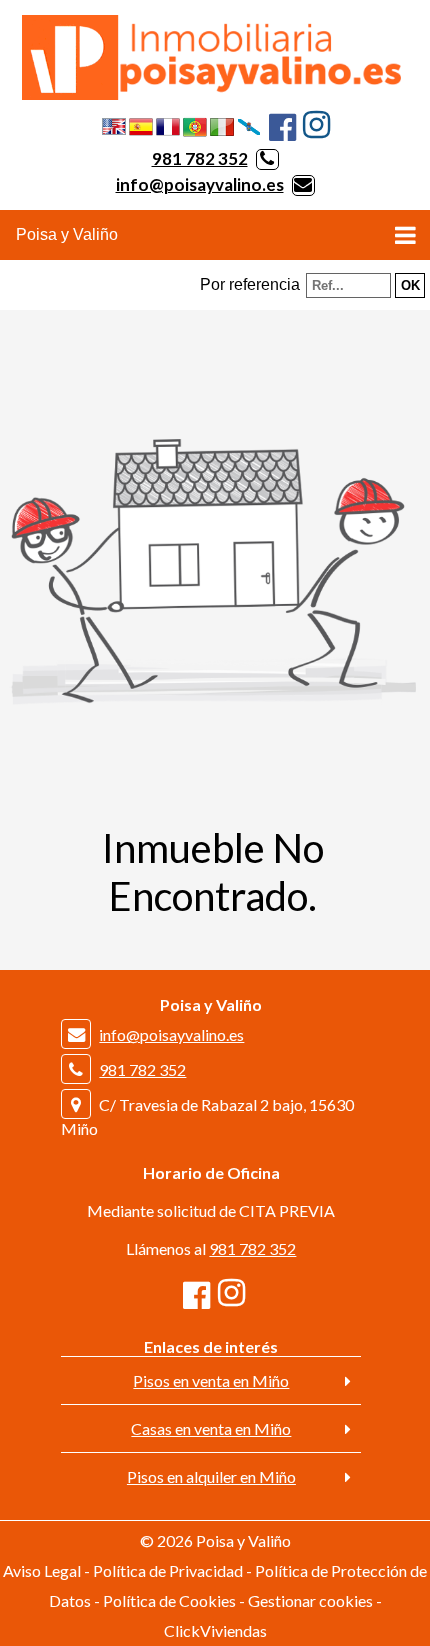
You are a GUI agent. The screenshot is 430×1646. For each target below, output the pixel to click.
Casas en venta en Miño (211, 1428)
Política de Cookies (169, 1600)
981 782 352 (200, 158)
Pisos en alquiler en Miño (211, 1476)
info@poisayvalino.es (200, 184)
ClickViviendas (215, 1630)
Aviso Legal (42, 1570)
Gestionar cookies (310, 1600)
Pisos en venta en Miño (211, 1380)
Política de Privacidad (168, 1570)
